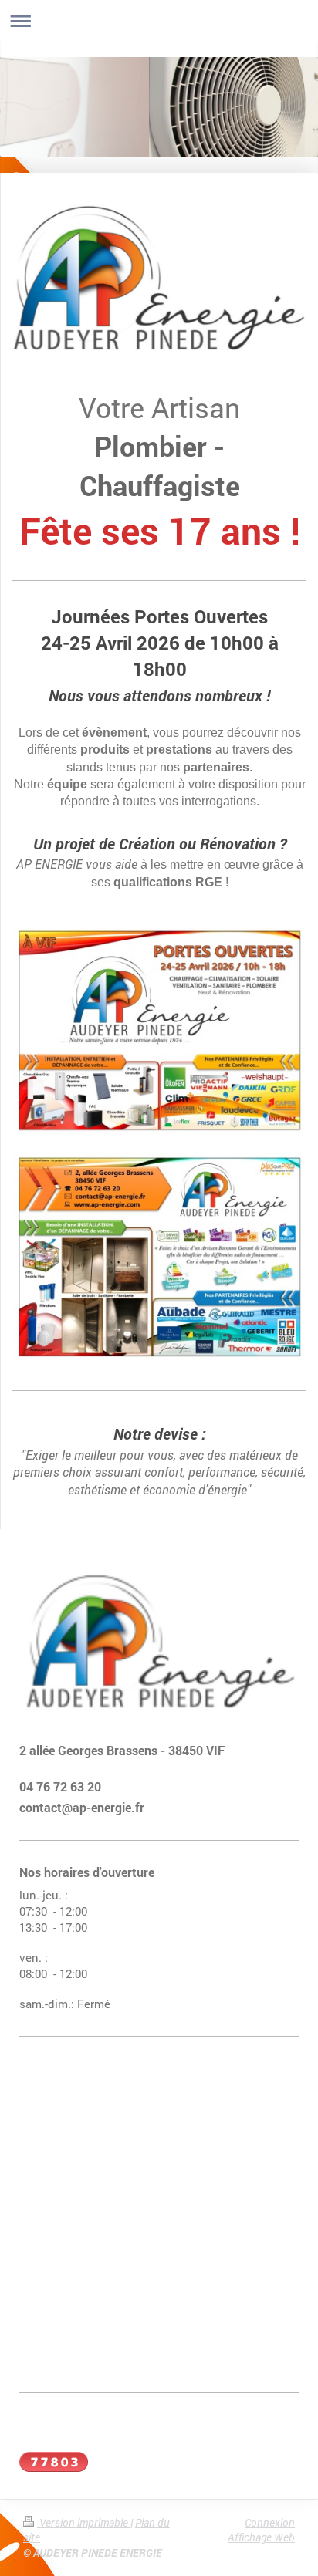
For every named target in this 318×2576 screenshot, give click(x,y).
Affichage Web (261, 2537)
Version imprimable (84, 2522)
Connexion (270, 2522)
